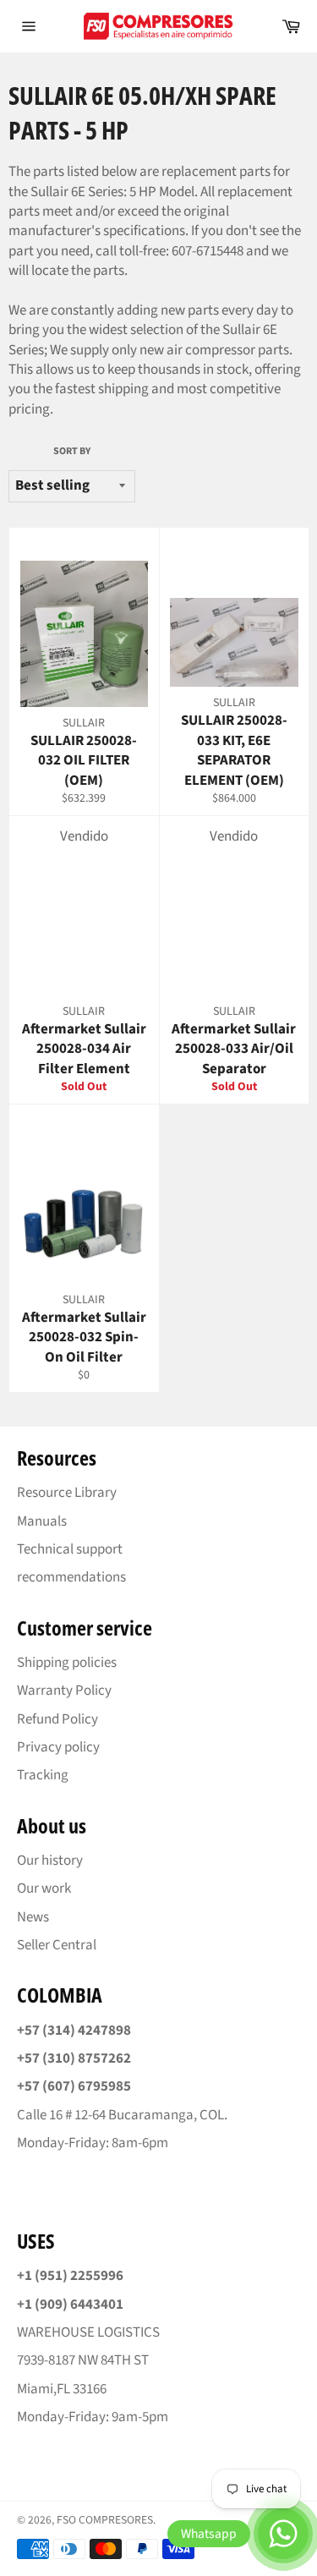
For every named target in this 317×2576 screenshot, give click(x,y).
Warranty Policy (64, 1691)
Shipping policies (67, 1663)
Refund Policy (57, 1719)
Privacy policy (58, 1747)
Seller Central (57, 1945)
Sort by (72, 452)
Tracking (43, 1775)
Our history (50, 1861)
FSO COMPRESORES (105, 2520)
